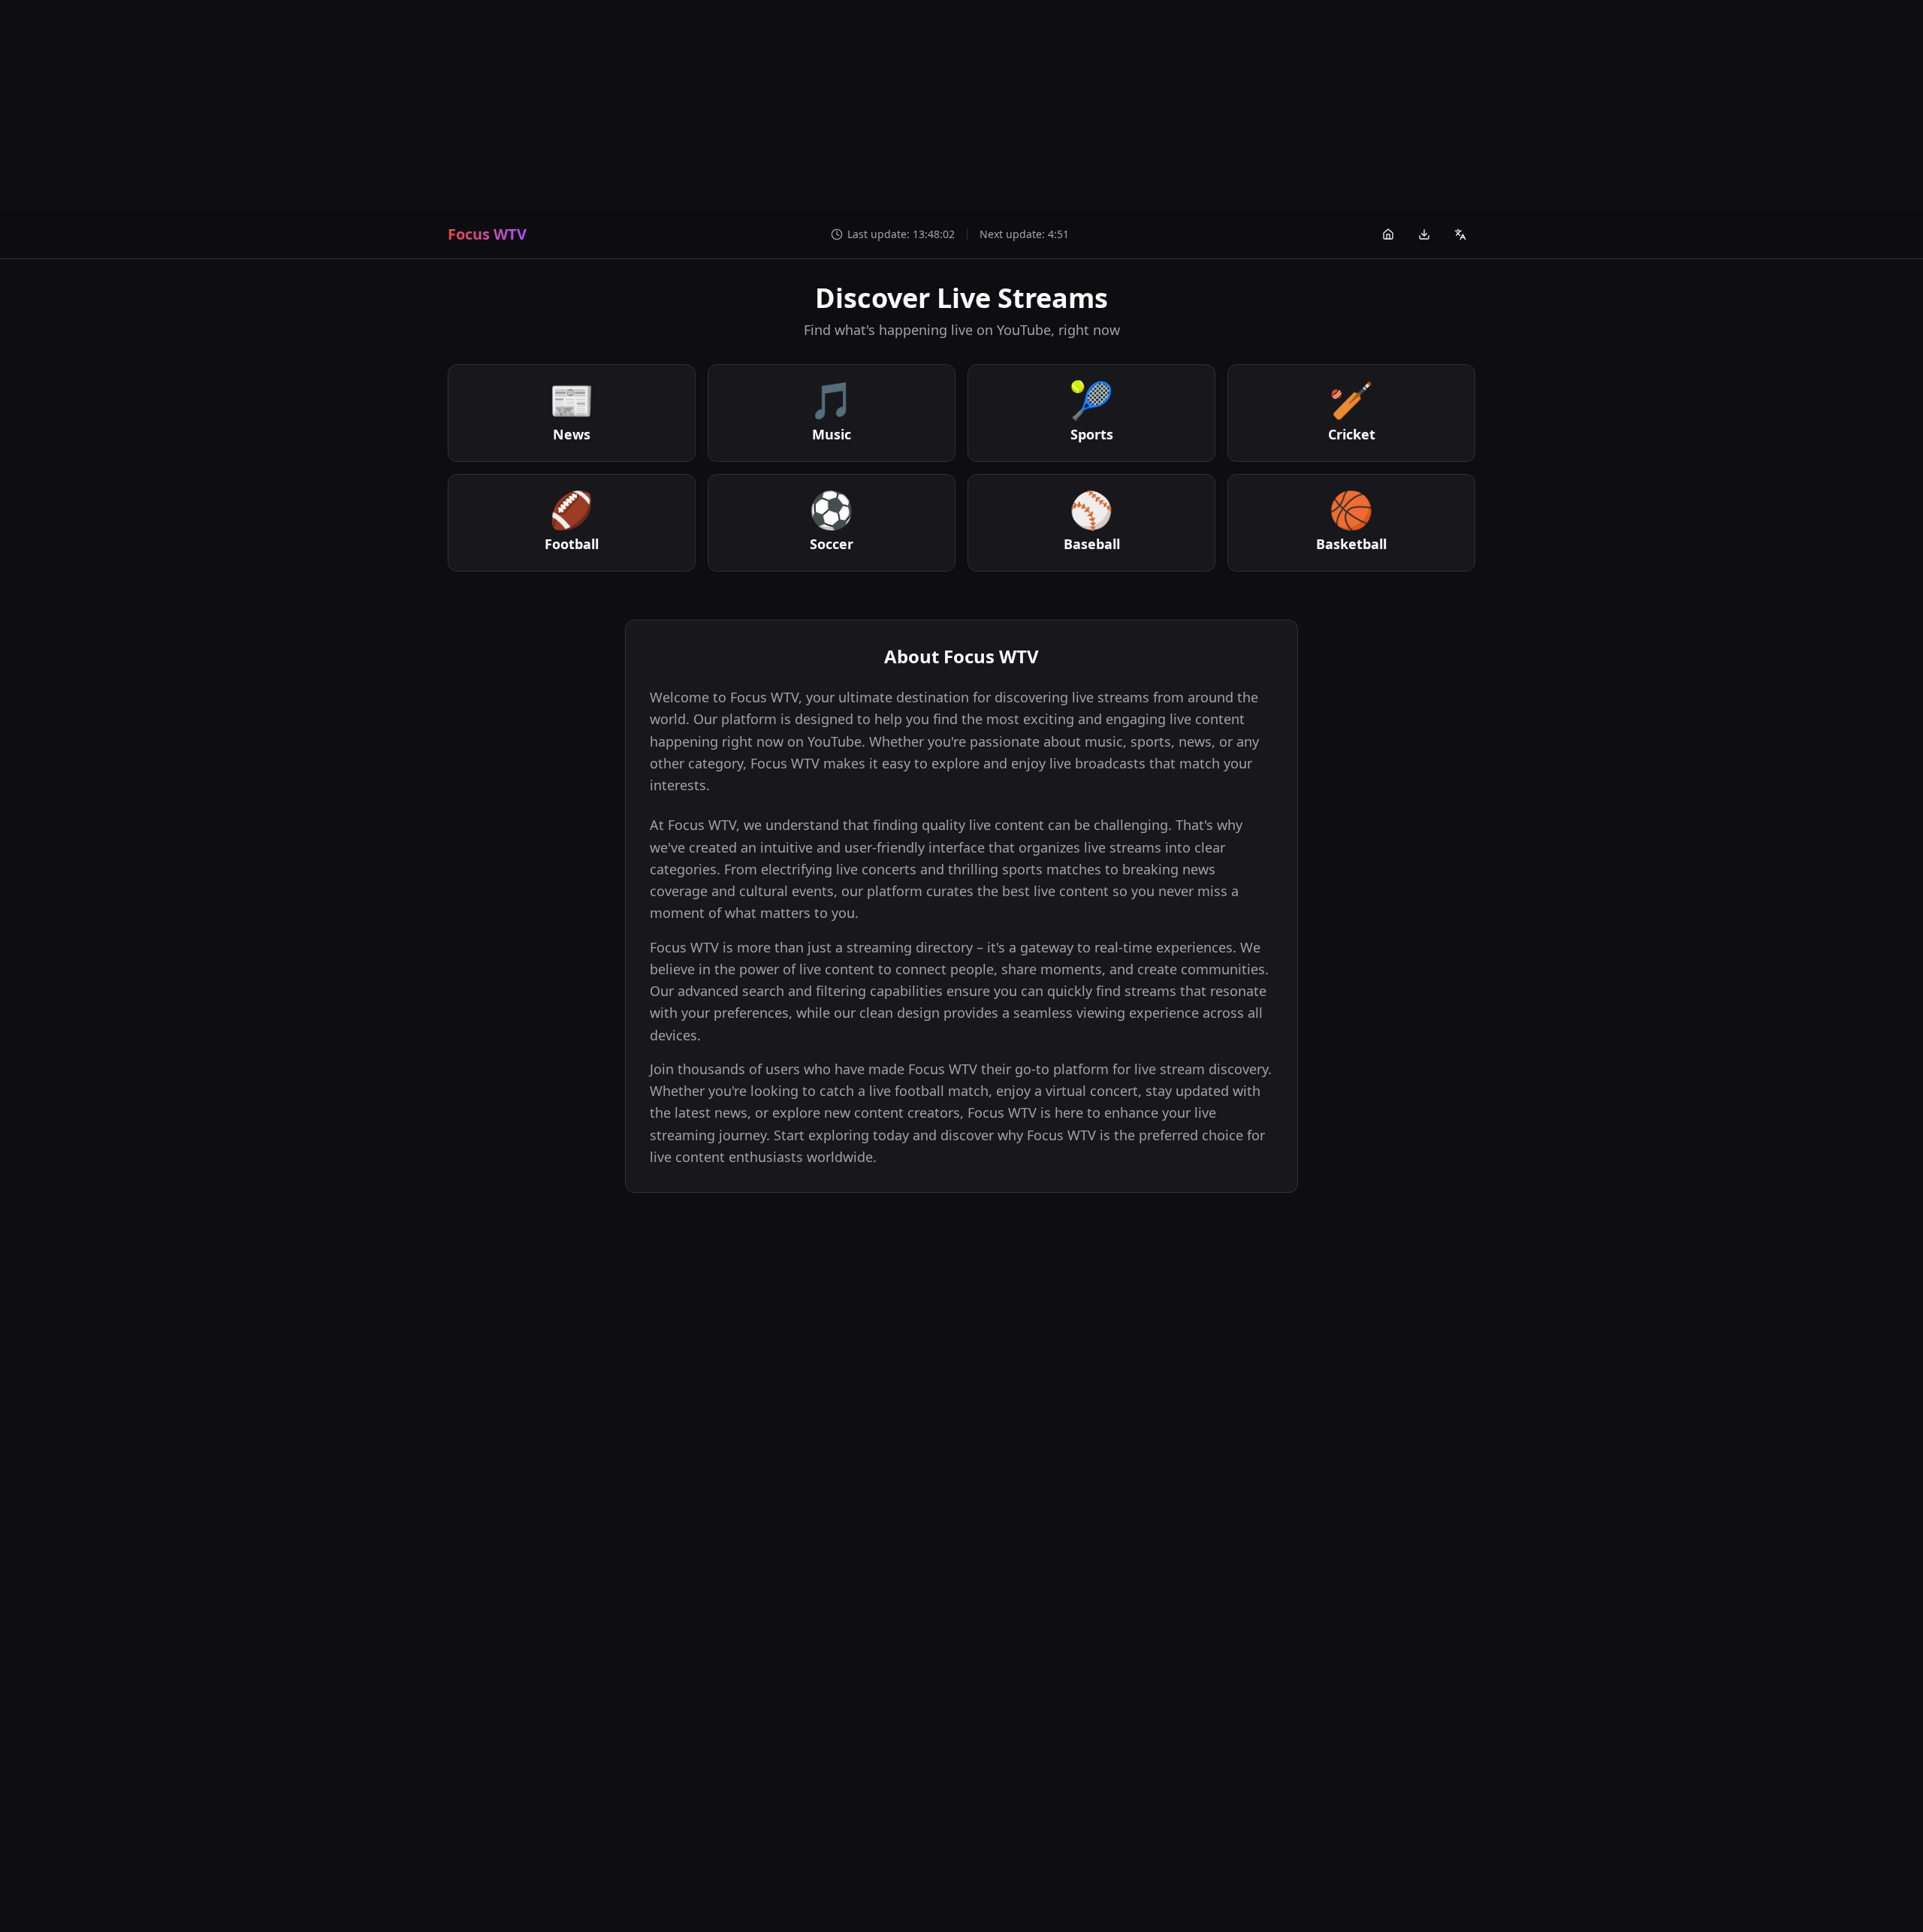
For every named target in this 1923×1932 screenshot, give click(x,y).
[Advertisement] (961, 105)
